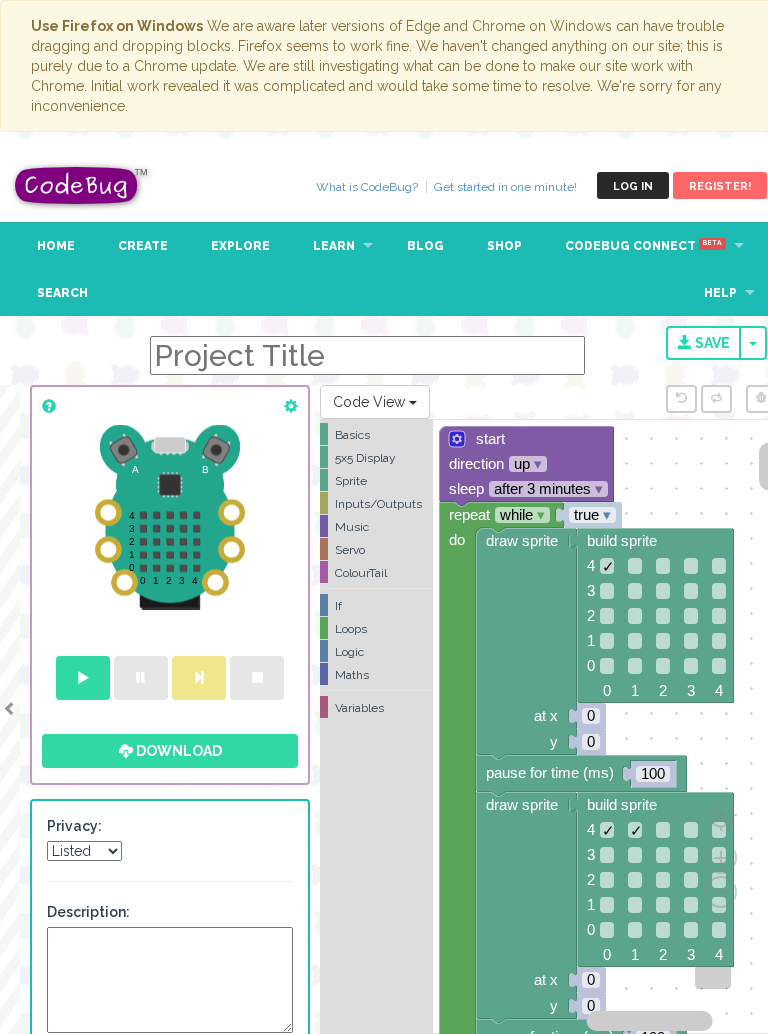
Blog (425, 246)
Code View (371, 402)
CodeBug (82, 185)
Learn (334, 246)
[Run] (83, 678)
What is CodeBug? (367, 187)
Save (711, 343)
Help (720, 293)
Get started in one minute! (505, 187)
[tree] (376, 571)
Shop (504, 246)
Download (177, 751)
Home (56, 246)
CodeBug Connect (643, 246)
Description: (88, 912)
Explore (240, 246)
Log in (633, 186)
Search (62, 293)
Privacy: (74, 826)
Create (143, 246)
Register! (720, 186)
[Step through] (199, 678)
